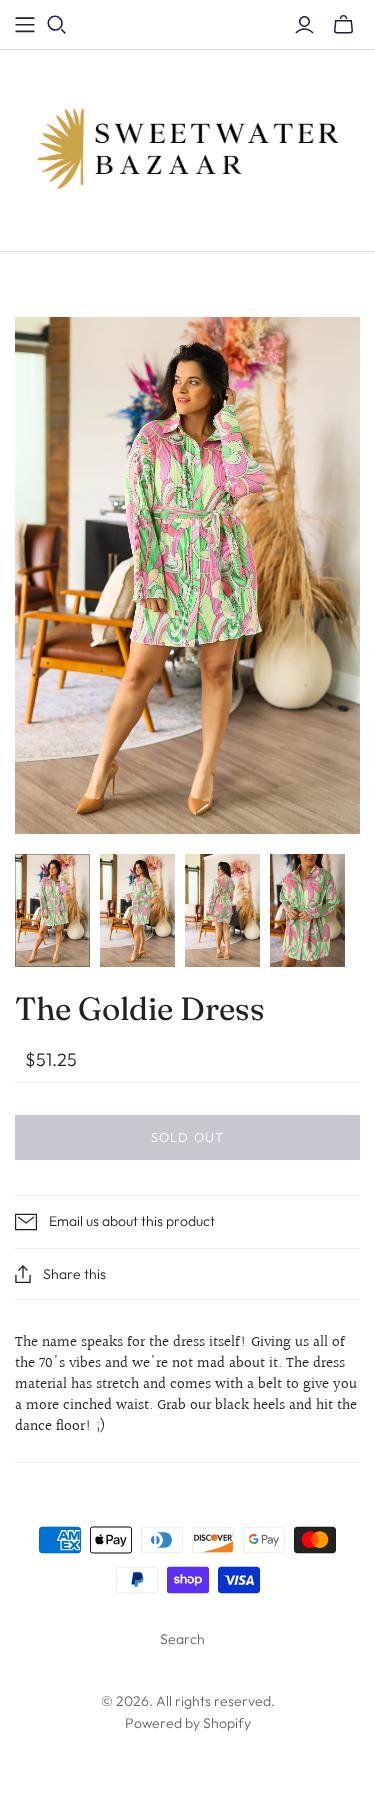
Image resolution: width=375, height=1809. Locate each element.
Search (182, 1639)
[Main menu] (25, 25)
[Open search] (57, 25)
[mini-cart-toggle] (343, 25)
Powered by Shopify (188, 1723)
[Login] (304, 25)
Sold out (187, 1137)
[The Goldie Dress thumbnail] (52, 910)
